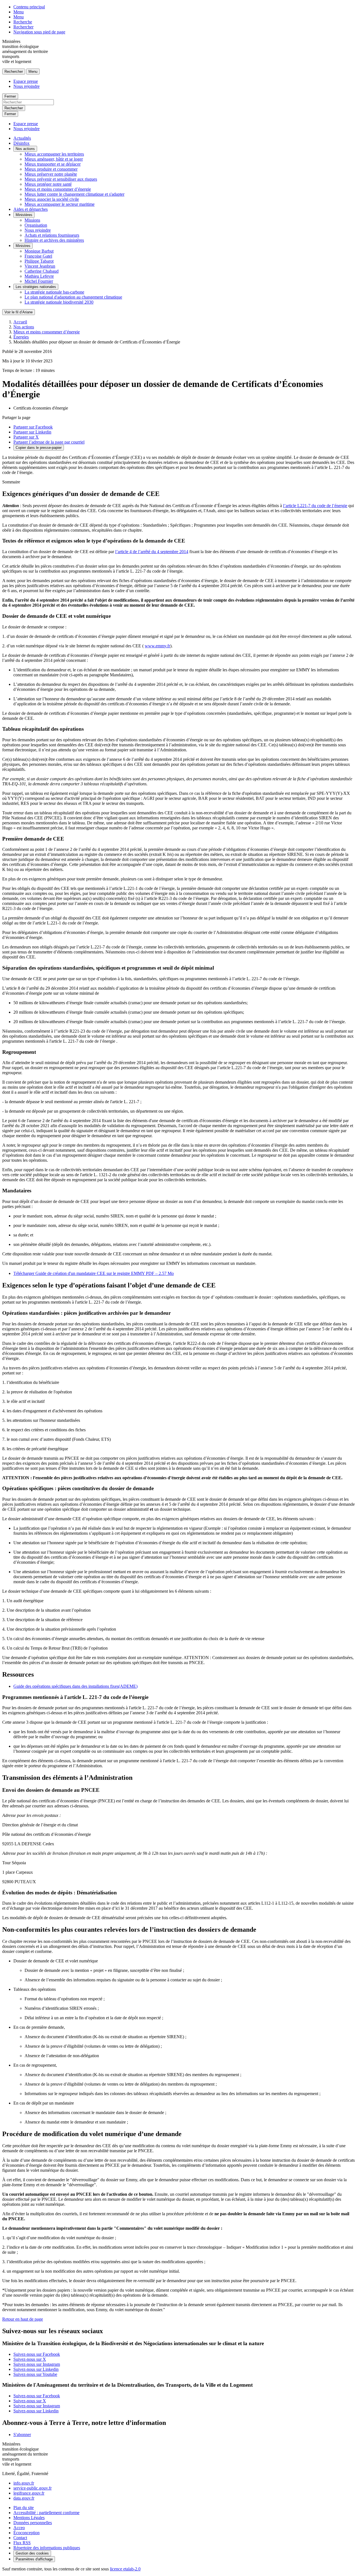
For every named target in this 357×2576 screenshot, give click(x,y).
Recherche (23, 22)
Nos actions (25, 149)
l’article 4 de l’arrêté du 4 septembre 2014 (152, 552)
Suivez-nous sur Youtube (35, 2374)
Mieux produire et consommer (51, 169)
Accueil (20, 322)
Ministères (24, 215)
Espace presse (26, 81)
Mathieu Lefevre (39, 276)
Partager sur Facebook (33, 427)
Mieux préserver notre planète (51, 174)
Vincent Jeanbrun (40, 266)
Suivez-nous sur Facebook (37, 2354)
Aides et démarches (31, 209)
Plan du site (24, 2508)
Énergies (21, 337)
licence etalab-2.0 (125, 2569)
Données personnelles (33, 2523)
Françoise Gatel (38, 256)
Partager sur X (26, 437)
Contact (20, 2538)
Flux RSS (22, 2543)
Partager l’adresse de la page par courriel (49, 442)
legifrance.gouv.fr (29, 2493)
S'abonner (22, 2435)
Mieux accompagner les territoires (54, 154)
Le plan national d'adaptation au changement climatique (73, 297)
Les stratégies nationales (36, 287)
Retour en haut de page (23, 2319)
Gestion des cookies (32, 2553)
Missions (32, 220)
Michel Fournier (39, 281)
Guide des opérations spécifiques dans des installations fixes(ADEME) (75, 1686)
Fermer (10, 96)
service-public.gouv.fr (32, 2488)
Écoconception (26, 2533)
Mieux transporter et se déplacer (53, 164)
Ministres (23, 246)
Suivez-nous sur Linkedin (36, 2369)
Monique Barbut (39, 251)
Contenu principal (29, 7)
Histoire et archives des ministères (54, 240)
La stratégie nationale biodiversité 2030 (59, 302)
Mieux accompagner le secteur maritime (60, 204)
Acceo (19, 2528)
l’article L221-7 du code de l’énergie (315, 506)
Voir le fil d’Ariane (19, 312)
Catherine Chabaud (42, 271)
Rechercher (23, 27)
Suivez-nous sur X (30, 2359)
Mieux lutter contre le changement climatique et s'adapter (74, 194)
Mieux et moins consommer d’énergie (58, 189)
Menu (19, 12)
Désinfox (21, 143)
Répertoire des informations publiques (47, 2548)
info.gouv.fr (24, 2483)
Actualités (22, 138)
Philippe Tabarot (39, 261)
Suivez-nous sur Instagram (37, 2364)
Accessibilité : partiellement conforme (46, 2513)
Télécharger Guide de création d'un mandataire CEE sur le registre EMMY (94, 1273)
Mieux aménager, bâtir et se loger (54, 159)
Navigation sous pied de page (39, 32)
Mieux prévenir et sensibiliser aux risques (61, 179)
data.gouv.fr (24, 2498)
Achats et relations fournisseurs (52, 235)
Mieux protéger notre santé (48, 184)
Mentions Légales (29, 2518)
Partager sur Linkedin (32, 432)
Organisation (36, 225)
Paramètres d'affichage (34, 2559)
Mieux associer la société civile (52, 199)
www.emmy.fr (157, 646)
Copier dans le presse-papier (39, 448)
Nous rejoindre (26, 86)
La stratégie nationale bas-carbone (54, 292)
